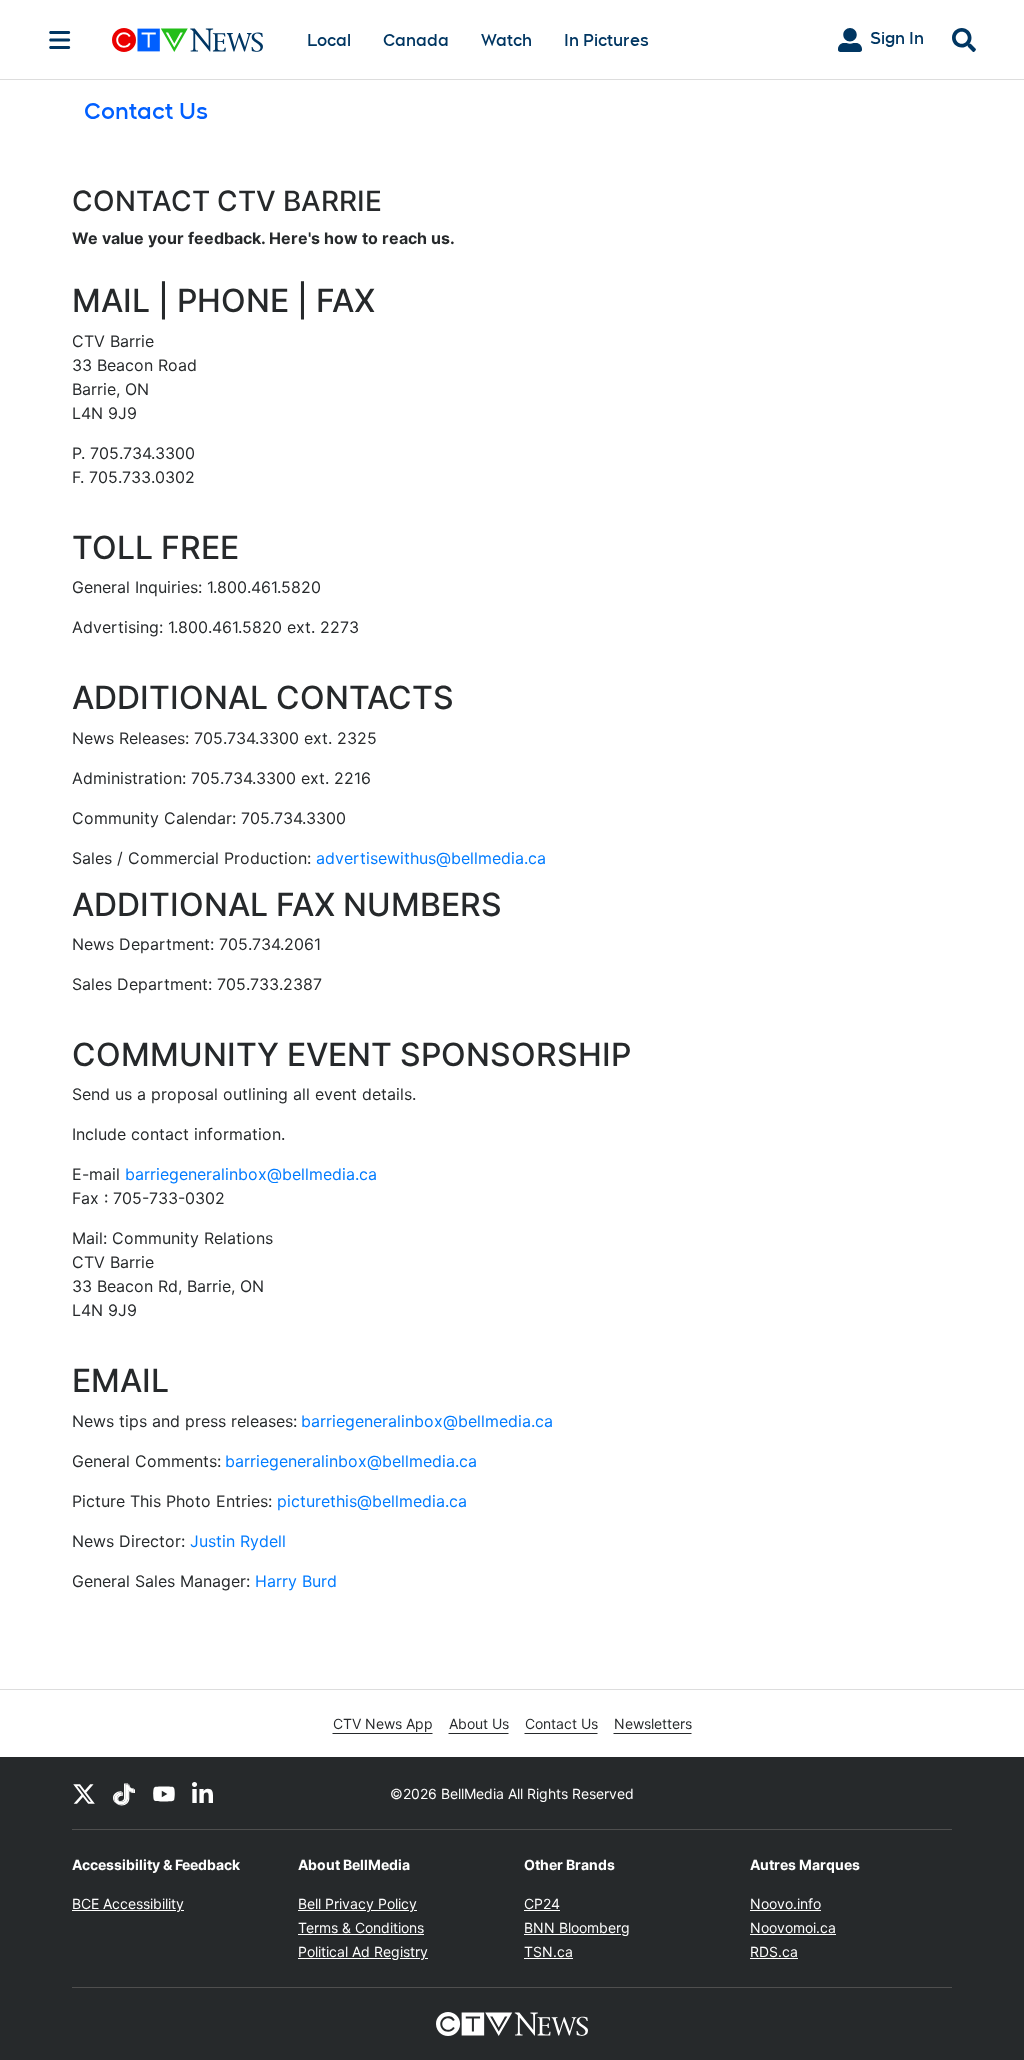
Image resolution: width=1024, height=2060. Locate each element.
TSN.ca (548, 1951)
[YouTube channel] (164, 1793)
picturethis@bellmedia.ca (372, 1501)
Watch (506, 40)
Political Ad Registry (363, 1951)
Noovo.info (785, 1903)
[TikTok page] (124, 1793)
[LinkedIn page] (204, 1793)
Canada (416, 40)
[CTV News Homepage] (187, 40)
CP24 (542, 1903)
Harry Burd (296, 1581)
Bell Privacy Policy (357, 1903)
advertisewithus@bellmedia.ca (428, 858)
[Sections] (60, 40)
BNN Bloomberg (577, 1927)
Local (329, 40)
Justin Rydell (238, 1541)
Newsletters (653, 1723)
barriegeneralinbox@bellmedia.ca (251, 1174)
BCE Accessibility (128, 1903)
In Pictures (606, 40)
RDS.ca (774, 1951)
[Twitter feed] (84, 1793)
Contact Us (561, 1723)
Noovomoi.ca (793, 1927)
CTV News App (383, 1723)
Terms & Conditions (361, 1927)
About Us (479, 1723)
